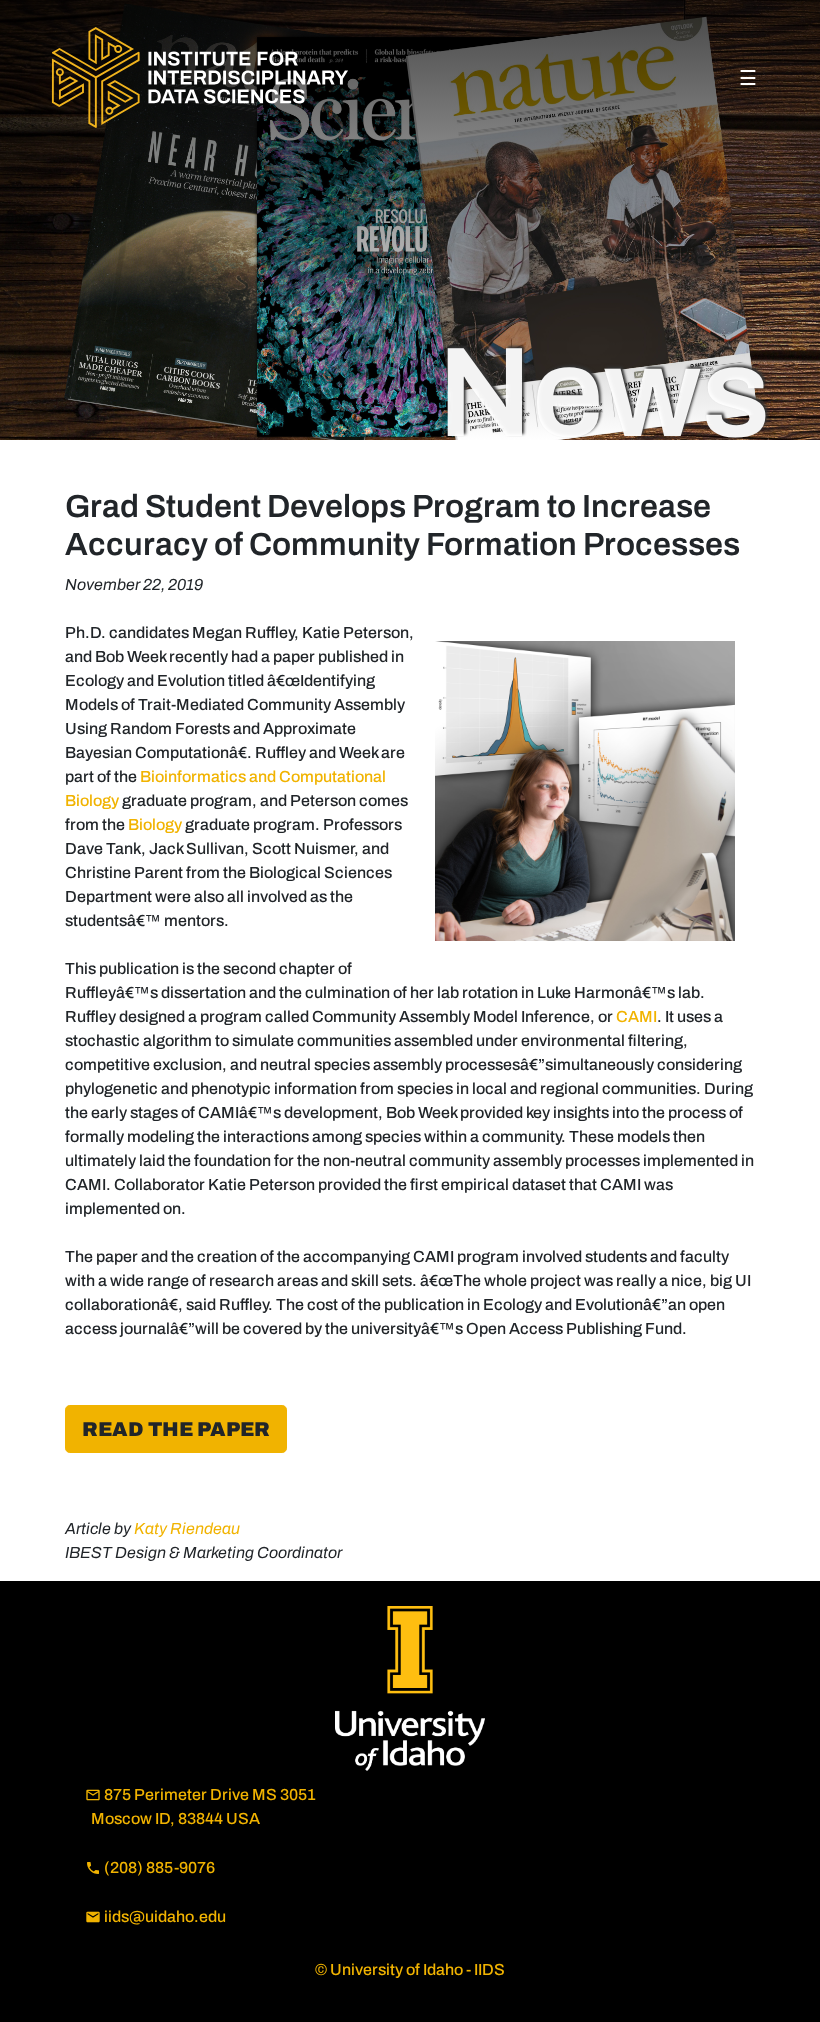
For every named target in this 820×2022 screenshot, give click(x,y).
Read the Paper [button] (176, 1429)
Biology (155, 824)
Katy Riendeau (187, 1528)
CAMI (636, 1016)
